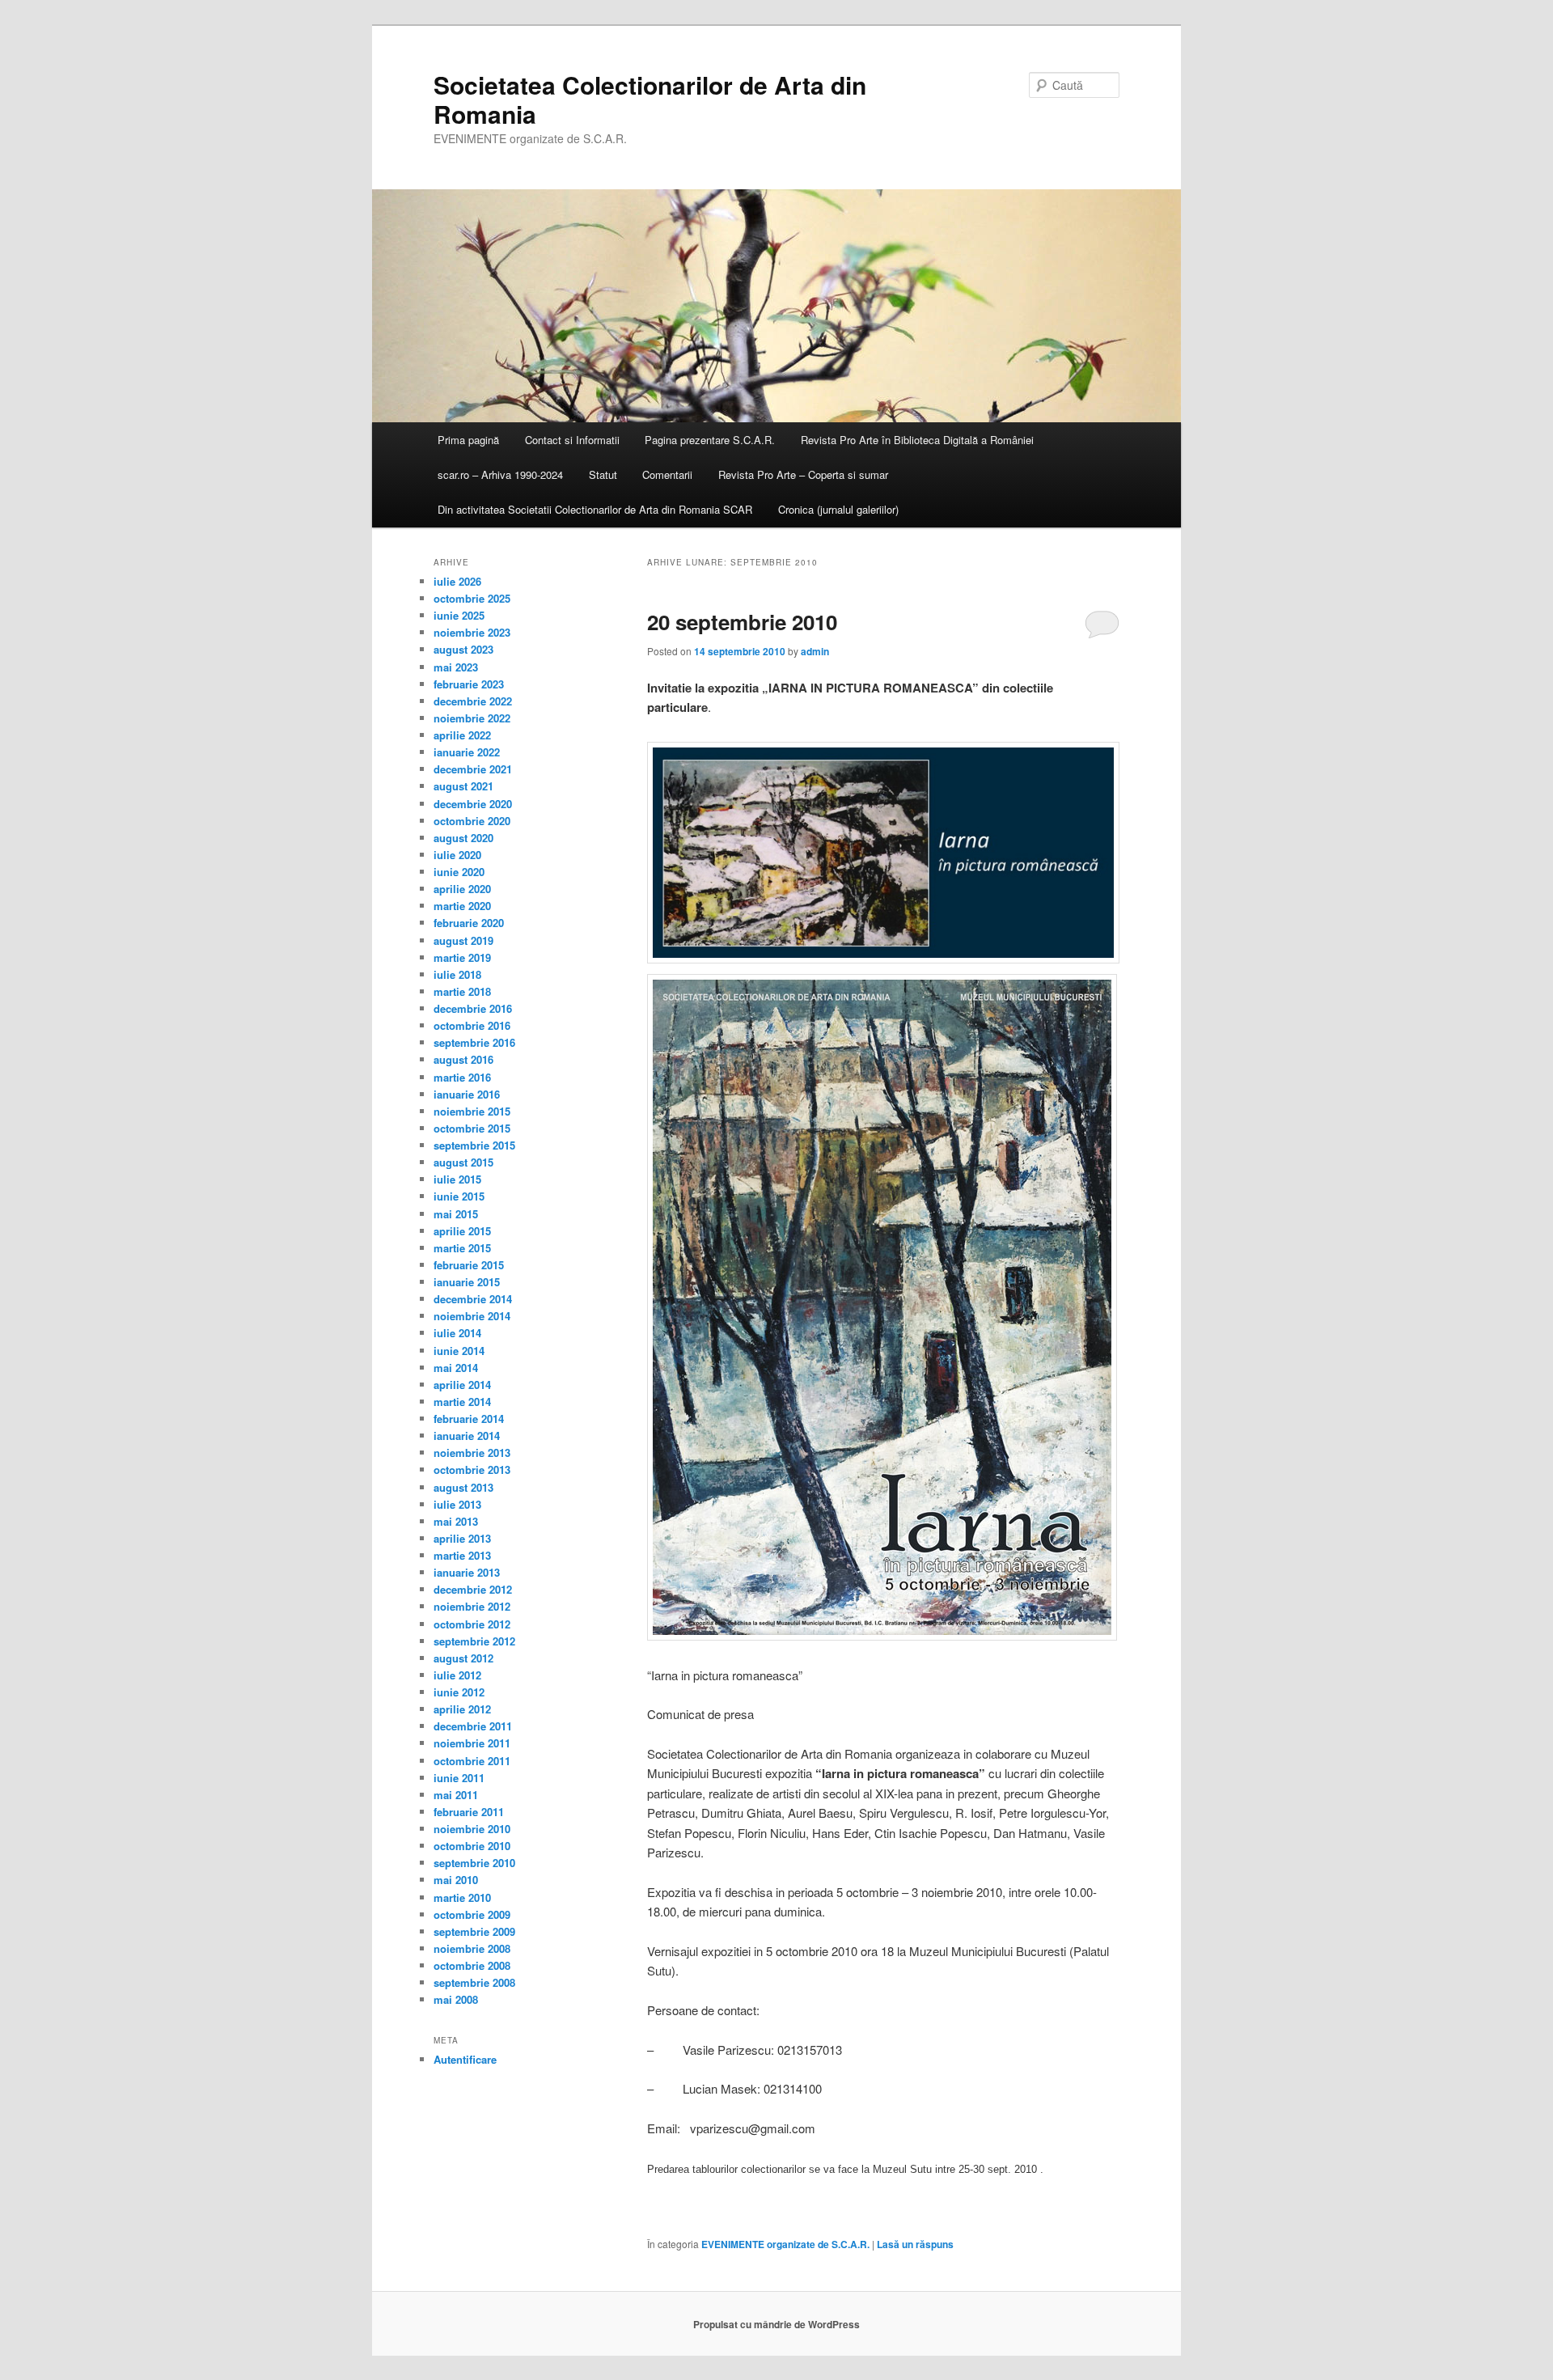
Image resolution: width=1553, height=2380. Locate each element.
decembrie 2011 (473, 1726)
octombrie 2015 (472, 1128)
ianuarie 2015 (467, 1282)
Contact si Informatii (572, 440)
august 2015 (463, 1162)
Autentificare (465, 2059)
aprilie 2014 (462, 1385)
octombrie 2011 (472, 1761)
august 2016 (463, 1059)
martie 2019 (462, 957)
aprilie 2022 (462, 735)
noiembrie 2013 (472, 1453)
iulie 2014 (457, 1333)
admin (815, 651)
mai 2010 (456, 1880)
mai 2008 (456, 1999)
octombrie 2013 (472, 1470)
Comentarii (667, 474)
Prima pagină (468, 440)
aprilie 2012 (462, 1709)
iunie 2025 (459, 615)
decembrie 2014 (473, 1299)
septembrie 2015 (474, 1145)
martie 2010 (462, 1897)
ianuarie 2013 (467, 1572)
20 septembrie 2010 (742, 622)
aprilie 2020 (462, 889)
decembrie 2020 (473, 804)
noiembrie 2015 (472, 1111)
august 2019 (463, 940)
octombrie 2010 (472, 1846)
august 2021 (463, 786)
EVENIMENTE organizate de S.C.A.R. (785, 2244)
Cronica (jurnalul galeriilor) (838, 509)
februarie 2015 (469, 1265)
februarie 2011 (469, 1812)
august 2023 (463, 649)
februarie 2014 (469, 1419)
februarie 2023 (469, 684)
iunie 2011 (459, 1778)
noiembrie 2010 (472, 1829)
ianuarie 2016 (467, 1094)
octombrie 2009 (472, 1914)
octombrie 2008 (472, 1965)
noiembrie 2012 (472, 1606)
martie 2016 (462, 1077)
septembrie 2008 (474, 1982)
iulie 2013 (457, 1504)
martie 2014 (462, 1402)
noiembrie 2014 (472, 1316)
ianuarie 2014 (467, 1436)
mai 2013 (456, 1521)
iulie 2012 (457, 1675)
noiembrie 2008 (472, 1948)
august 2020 (463, 838)
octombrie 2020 (472, 821)
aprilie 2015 (462, 1231)
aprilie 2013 (462, 1538)
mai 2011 (456, 1795)
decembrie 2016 (473, 1008)
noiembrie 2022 (472, 718)
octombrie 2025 (472, 598)
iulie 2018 (457, 974)
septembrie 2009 (474, 1931)
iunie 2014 (459, 1351)
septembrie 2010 (474, 1863)
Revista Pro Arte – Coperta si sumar (803, 474)
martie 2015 (462, 1248)
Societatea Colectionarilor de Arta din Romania (650, 99)
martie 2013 (462, 1555)
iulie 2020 (457, 855)
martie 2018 (462, 991)
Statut (603, 474)
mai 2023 (456, 667)
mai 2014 (456, 1368)
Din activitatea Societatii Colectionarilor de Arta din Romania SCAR (595, 509)
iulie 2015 (457, 1179)
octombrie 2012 (472, 1624)
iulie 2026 (457, 581)
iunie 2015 (459, 1196)
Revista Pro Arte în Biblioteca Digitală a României (917, 440)
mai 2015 (456, 1214)
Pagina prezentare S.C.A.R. (710, 440)
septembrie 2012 (474, 1641)
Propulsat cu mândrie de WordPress (776, 2324)
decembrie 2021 (473, 769)
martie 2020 (462, 906)
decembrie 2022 (473, 701)
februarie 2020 (469, 923)
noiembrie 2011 (472, 1743)
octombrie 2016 (472, 1025)
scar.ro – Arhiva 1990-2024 (500, 474)
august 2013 (463, 1487)
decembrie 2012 (473, 1589)
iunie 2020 (459, 872)
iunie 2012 (459, 1692)
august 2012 (463, 1658)
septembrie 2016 (474, 1042)
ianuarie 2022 (467, 752)
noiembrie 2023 (472, 632)
